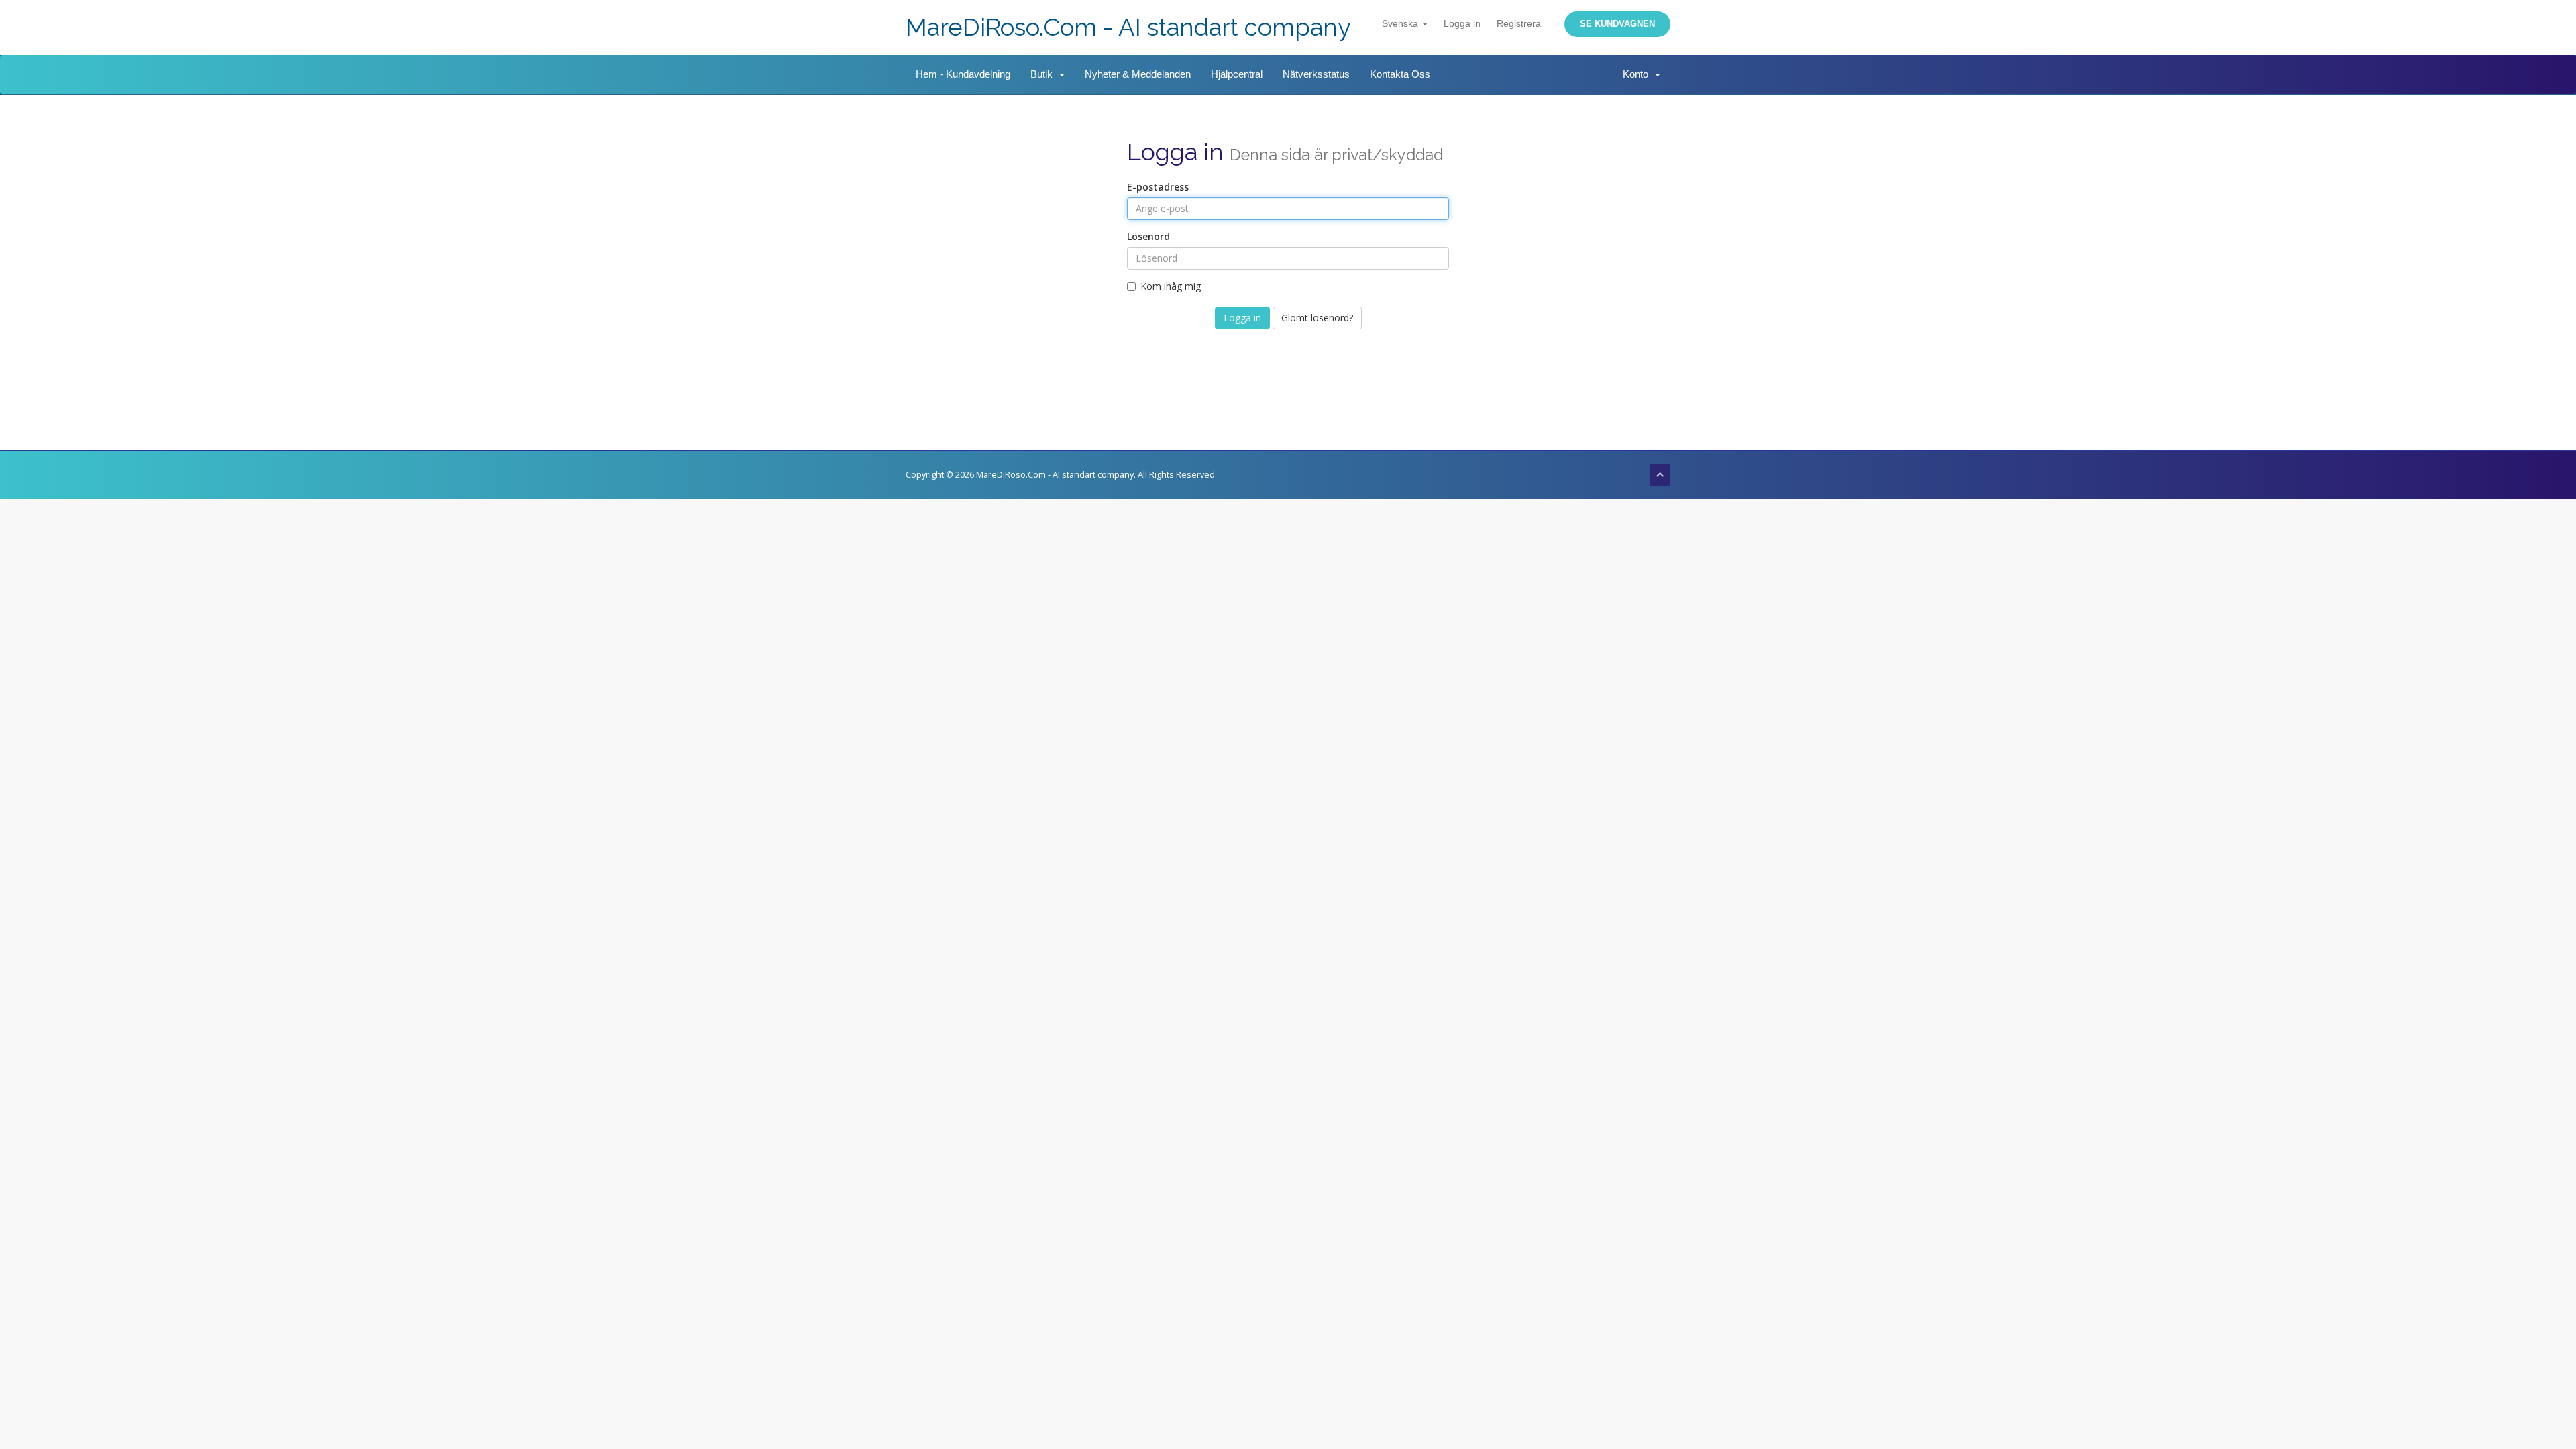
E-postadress (1158, 187)
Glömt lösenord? (1317, 318)
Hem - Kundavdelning (963, 74)
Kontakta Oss (1400, 74)
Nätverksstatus (1316, 74)
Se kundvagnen (1617, 24)
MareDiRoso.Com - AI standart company (1128, 27)
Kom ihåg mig (1171, 286)
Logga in (1462, 23)
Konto (1638, 74)
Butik (1044, 74)
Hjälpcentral (1237, 74)
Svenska (1401, 23)
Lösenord (1148, 236)
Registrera (1519, 23)
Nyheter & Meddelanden (1138, 74)
